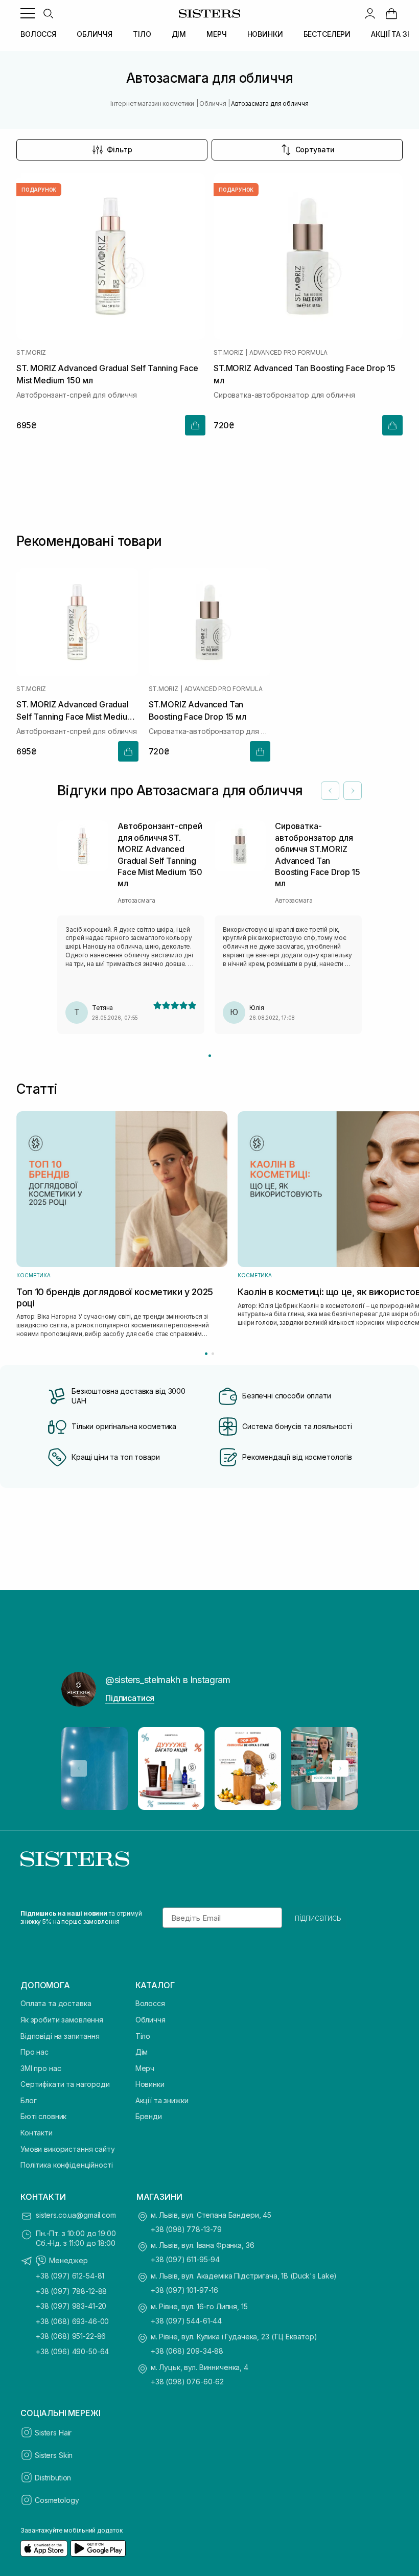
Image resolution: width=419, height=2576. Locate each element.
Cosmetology (57, 2500)
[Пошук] (48, 13)
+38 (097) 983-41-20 (71, 2306)
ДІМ (179, 34)
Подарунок (39, 190)
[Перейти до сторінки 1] (206, 1354)
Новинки (150, 2084)
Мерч (145, 2068)
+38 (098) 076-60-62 (187, 2382)
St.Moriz (31, 353)
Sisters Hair (53, 2433)
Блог (28, 2100)
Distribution (53, 2478)
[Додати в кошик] (195, 425)
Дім (142, 2052)
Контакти (37, 2133)
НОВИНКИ (265, 34)
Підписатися (130, 1698)
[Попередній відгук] (330, 791)
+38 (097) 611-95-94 (185, 2259)
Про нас (34, 2052)
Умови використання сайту (68, 2149)
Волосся (150, 2003)
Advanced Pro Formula (288, 353)
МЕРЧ (216, 34)
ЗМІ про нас (41, 2068)
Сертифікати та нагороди (65, 2084)
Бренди (149, 2116)
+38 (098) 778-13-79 (186, 2229)
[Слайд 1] (210, 1056)
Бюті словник (43, 2116)
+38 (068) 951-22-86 (71, 2336)
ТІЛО (142, 34)
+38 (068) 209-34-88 (187, 2351)
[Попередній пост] (79, 1768)
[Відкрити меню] (28, 13)
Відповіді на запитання (60, 2036)
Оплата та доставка (56, 2003)
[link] (391, 13)
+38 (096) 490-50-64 (72, 2351)
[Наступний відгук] (353, 791)
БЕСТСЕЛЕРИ (327, 34)
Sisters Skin (54, 2455)
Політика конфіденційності (67, 2165)
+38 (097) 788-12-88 (71, 2291)
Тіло (143, 2036)
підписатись (318, 1918)
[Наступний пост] (340, 1768)
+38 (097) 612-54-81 (70, 2276)
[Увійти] (370, 13)
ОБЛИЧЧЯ (95, 34)
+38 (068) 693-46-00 (72, 2321)
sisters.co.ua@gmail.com (76, 2215)
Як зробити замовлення (62, 2020)
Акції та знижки (162, 2100)
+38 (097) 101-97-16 (184, 2290)
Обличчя (150, 2020)
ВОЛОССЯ (38, 34)
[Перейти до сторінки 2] (213, 1354)
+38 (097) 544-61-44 (186, 2321)
